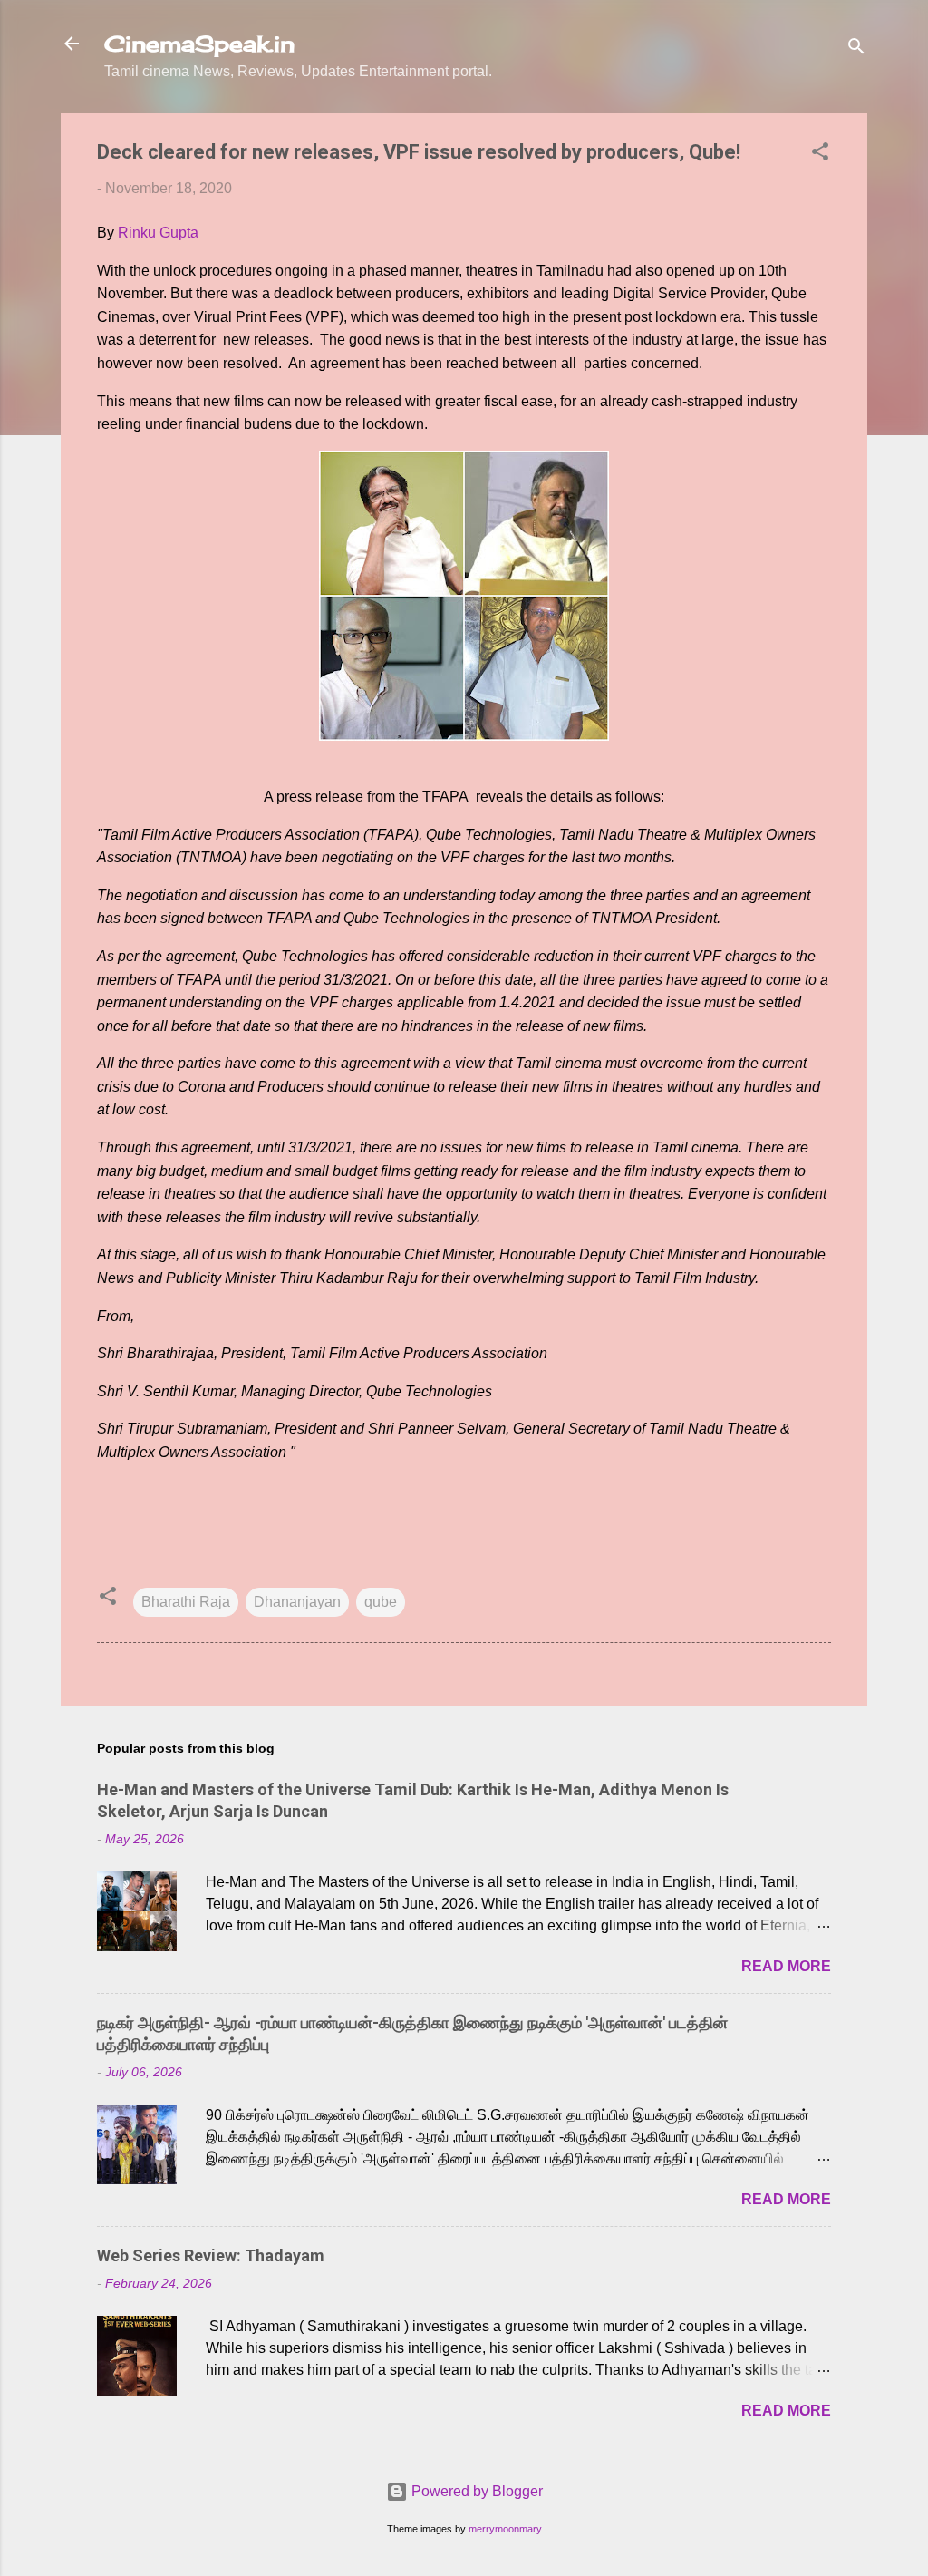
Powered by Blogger (475, 2491)
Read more (786, 1966)
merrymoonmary (505, 2529)
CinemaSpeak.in (199, 44)
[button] (820, 155)
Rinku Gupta (158, 233)
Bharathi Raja (186, 1602)
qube (381, 1602)
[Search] (856, 49)
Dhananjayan (297, 1602)
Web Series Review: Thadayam (211, 2255)
